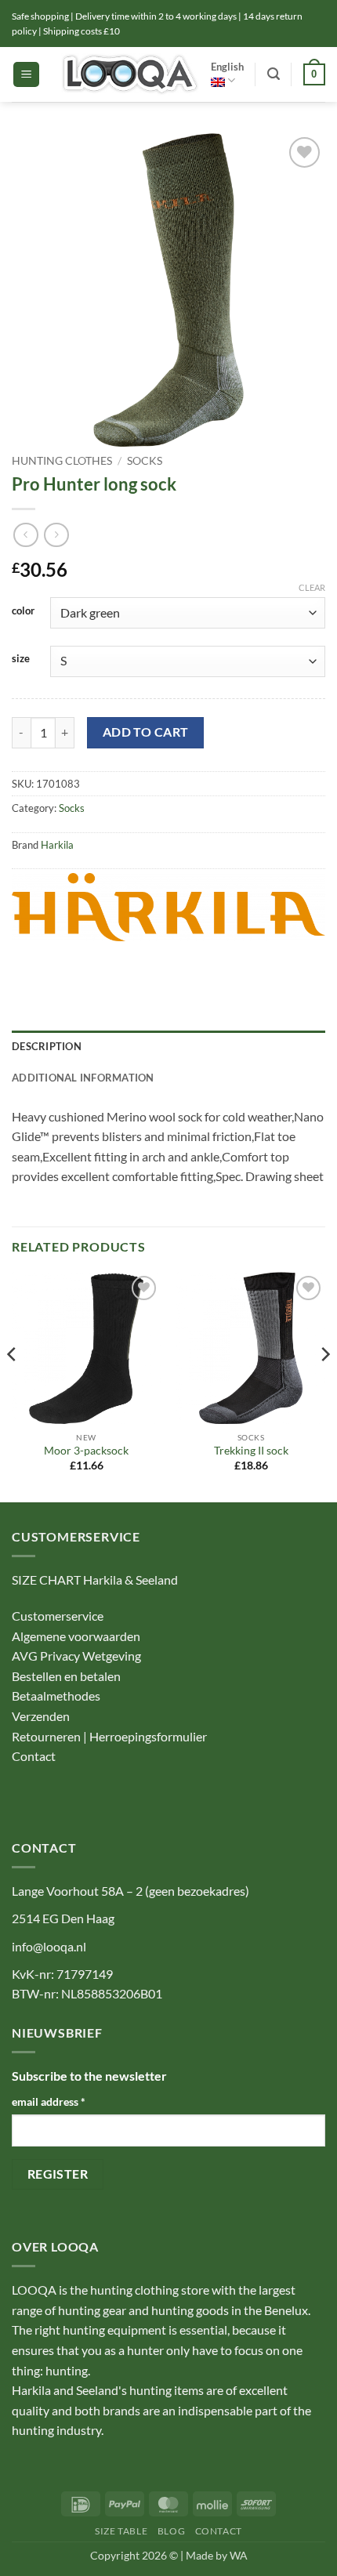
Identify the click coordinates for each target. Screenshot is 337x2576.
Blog (171, 2531)
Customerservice (58, 1616)
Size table (121, 2531)
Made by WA (217, 2555)
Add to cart (146, 732)
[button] (26, 75)
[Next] (324, 1386)
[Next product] (25, 535)
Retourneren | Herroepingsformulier (109, 1736)
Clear (312, 587)
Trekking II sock (251, 1451)
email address (49, 2101)
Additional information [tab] (83, 1078)
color (23, 611)
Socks (145, 461)
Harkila (57, 845)
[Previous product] (56, 535)
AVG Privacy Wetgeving (76, 1656)
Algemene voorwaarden (76, 1636)
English (227, 67)
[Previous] (13, 1386)
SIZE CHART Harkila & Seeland (95, 1580)
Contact (35, 1756)
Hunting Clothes (62, 461)
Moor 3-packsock (86, 1451)
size (21, 659)
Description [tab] (47, 1046)
